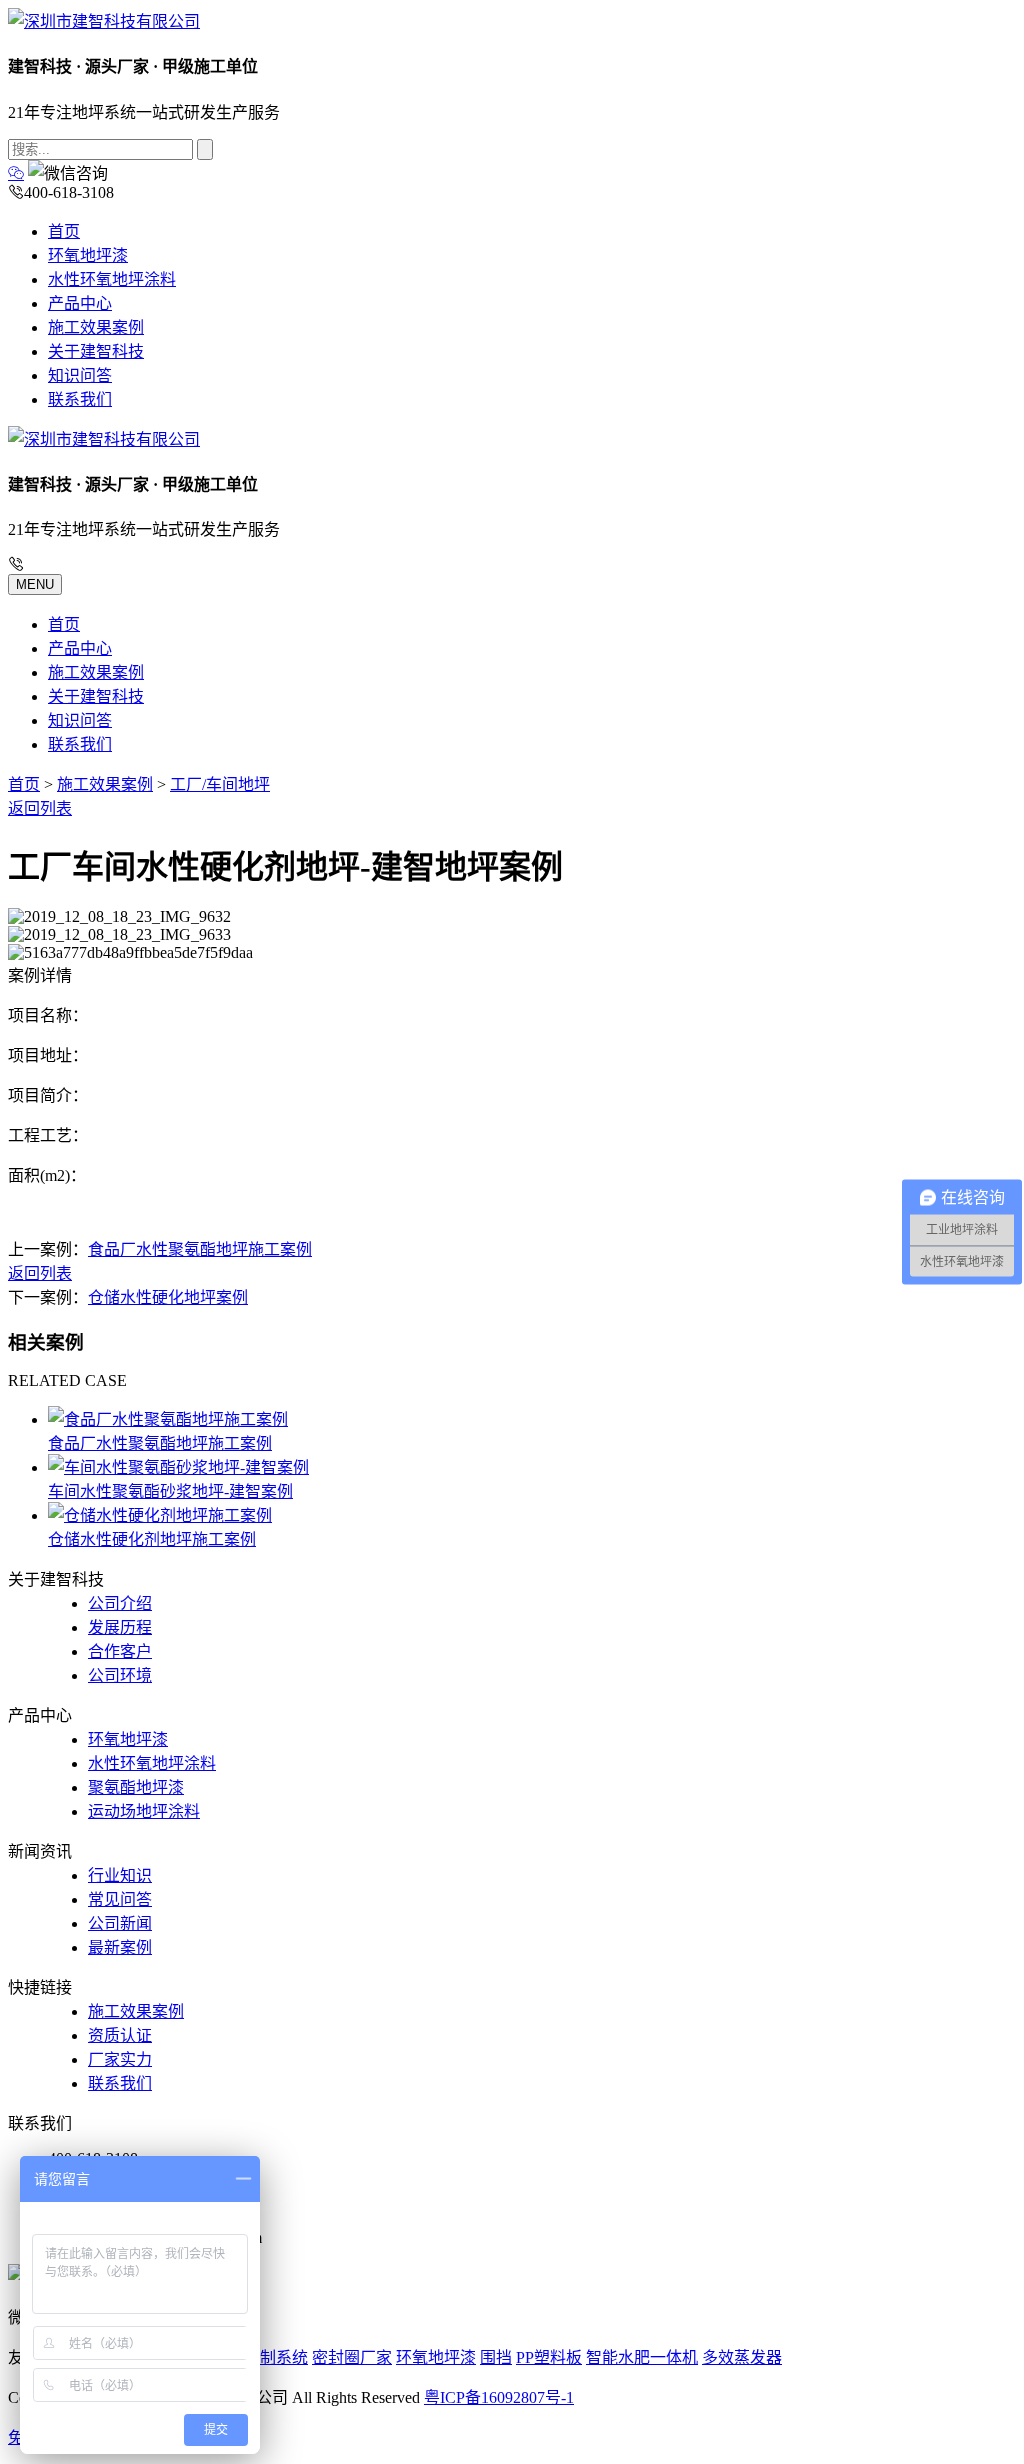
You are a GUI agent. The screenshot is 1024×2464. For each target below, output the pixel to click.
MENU (35, 584)
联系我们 (80, 399)
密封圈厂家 (352, 2357)
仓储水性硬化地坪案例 (168, 1297)
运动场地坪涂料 (144, 1811)
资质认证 (120, 2035)
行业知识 (120, 1875)
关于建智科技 (96, 351)
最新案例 (120, 1947)
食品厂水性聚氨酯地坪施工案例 (200, 1249)
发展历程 (120, 1627)
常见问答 (120, 1899)
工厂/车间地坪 (220, 784)
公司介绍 (120, 1603)
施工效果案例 (96, 327)
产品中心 (80, 303)
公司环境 (120, 1675)
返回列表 (40, 808)
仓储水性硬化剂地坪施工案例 (152, 1539)
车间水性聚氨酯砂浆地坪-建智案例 (170, 1491)
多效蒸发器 (742, 2357)
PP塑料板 (549, 2357)
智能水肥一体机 (642, 2357)
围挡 (496, 2357)
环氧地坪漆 (88, 255)
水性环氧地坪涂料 (112, 279)
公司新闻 (120, 1923)
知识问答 (80, 375)
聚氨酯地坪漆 (136, 1787)
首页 (64, 231)
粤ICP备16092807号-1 (499, 2397)
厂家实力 (120, 2059)
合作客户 (120, 1651)
